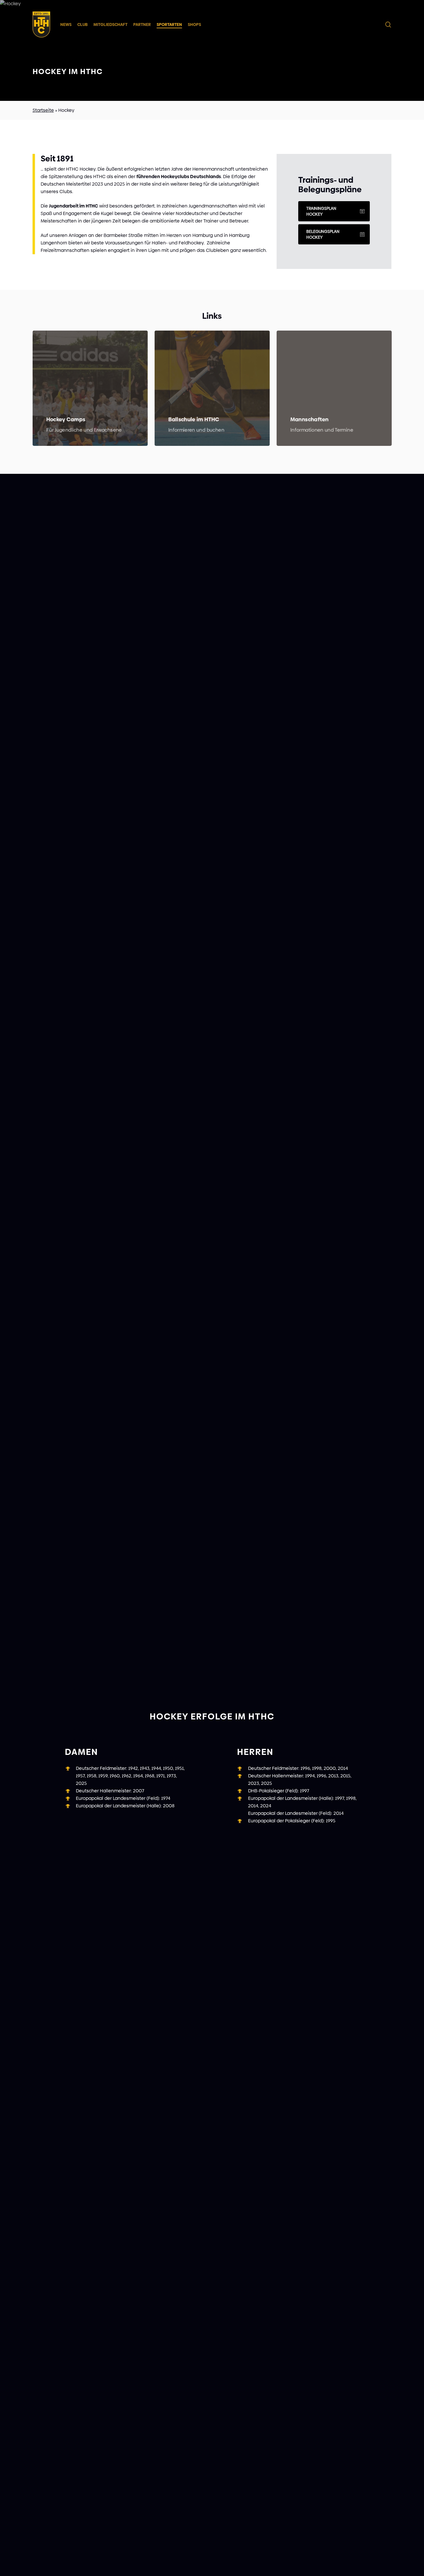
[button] (334, 211)
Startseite (43, 110)
